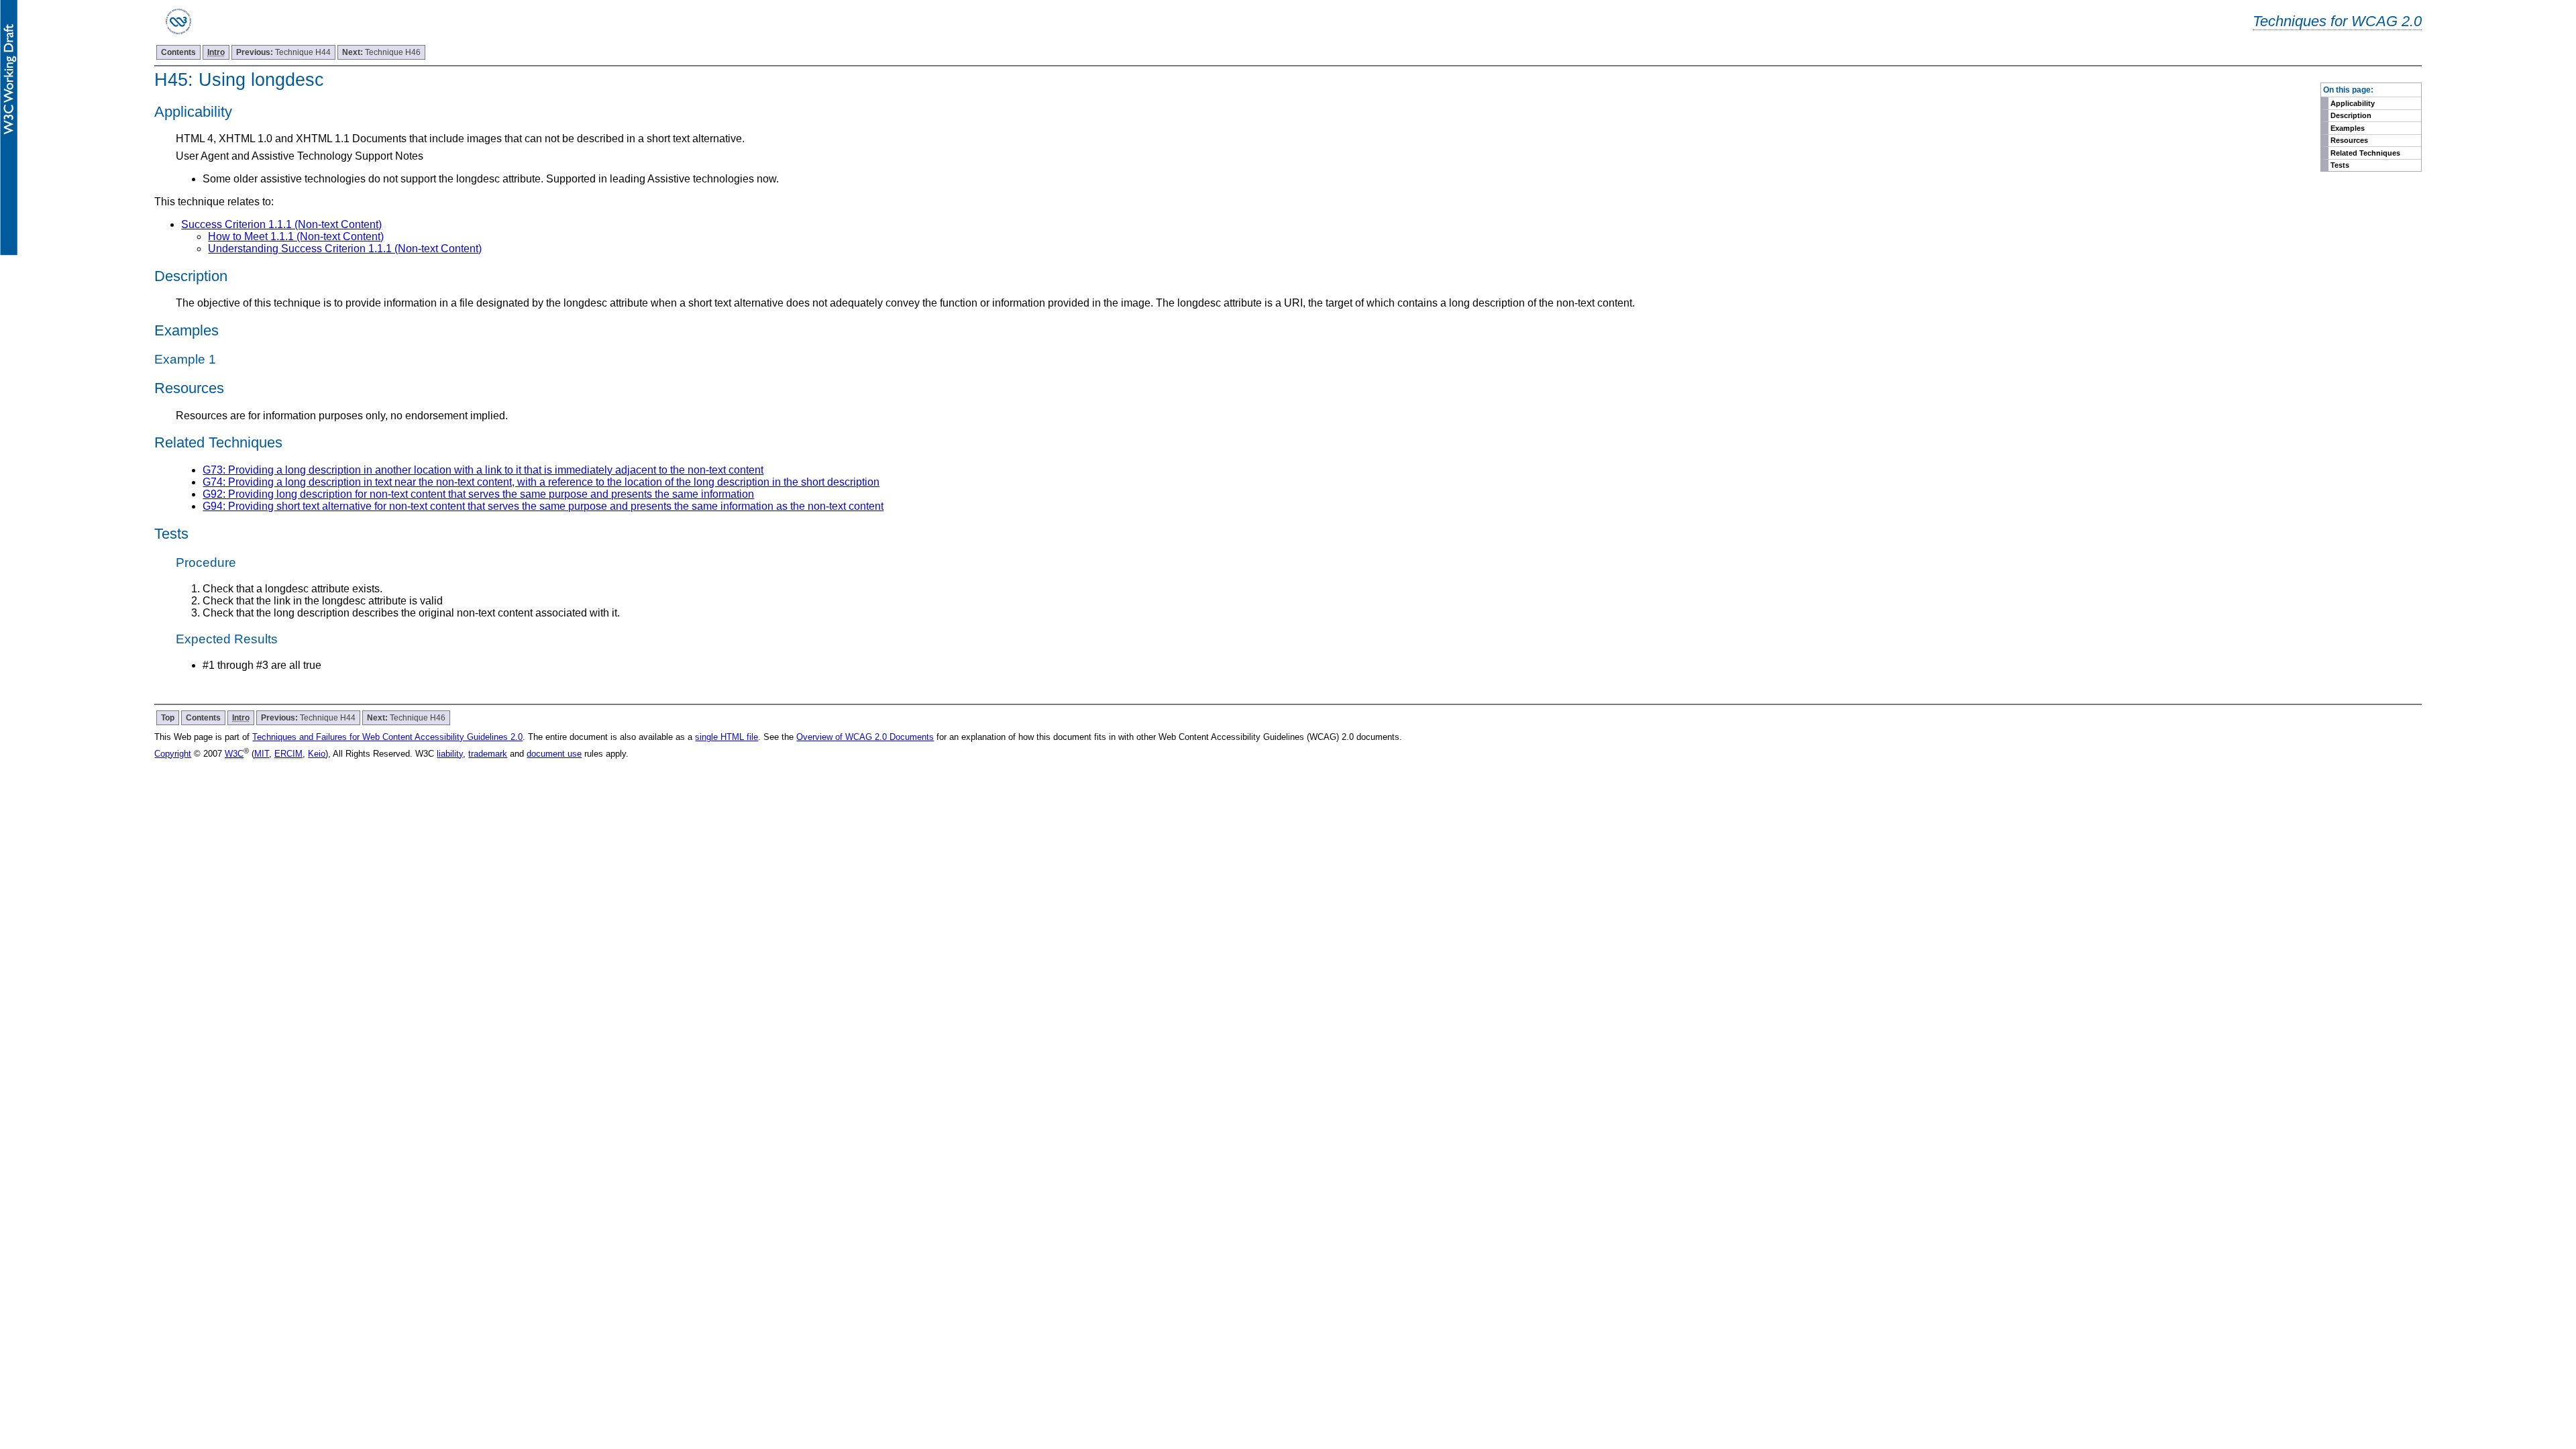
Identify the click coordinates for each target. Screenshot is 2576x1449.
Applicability (2353, 103)
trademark (488, 754)
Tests (2340, 165)
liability (450, 754)
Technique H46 (381, 52)
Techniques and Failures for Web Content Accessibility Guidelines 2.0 (387, 737)
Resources (2349, 140)
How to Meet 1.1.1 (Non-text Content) (296, 236)
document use (554, 754)
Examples (2348, 128)
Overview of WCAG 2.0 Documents (865, 737)
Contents (178, 52)
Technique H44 (283, 52)
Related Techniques (2365, 153)
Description (2351, 115)
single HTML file (727, 737)
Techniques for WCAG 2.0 (2337, 21)
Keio (317, 754)
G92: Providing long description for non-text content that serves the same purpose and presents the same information (478, 494)
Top (168, 718)
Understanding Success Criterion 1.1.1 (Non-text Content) (345, 249)
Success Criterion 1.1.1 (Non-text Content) (281, 224)
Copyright (173, 754)
